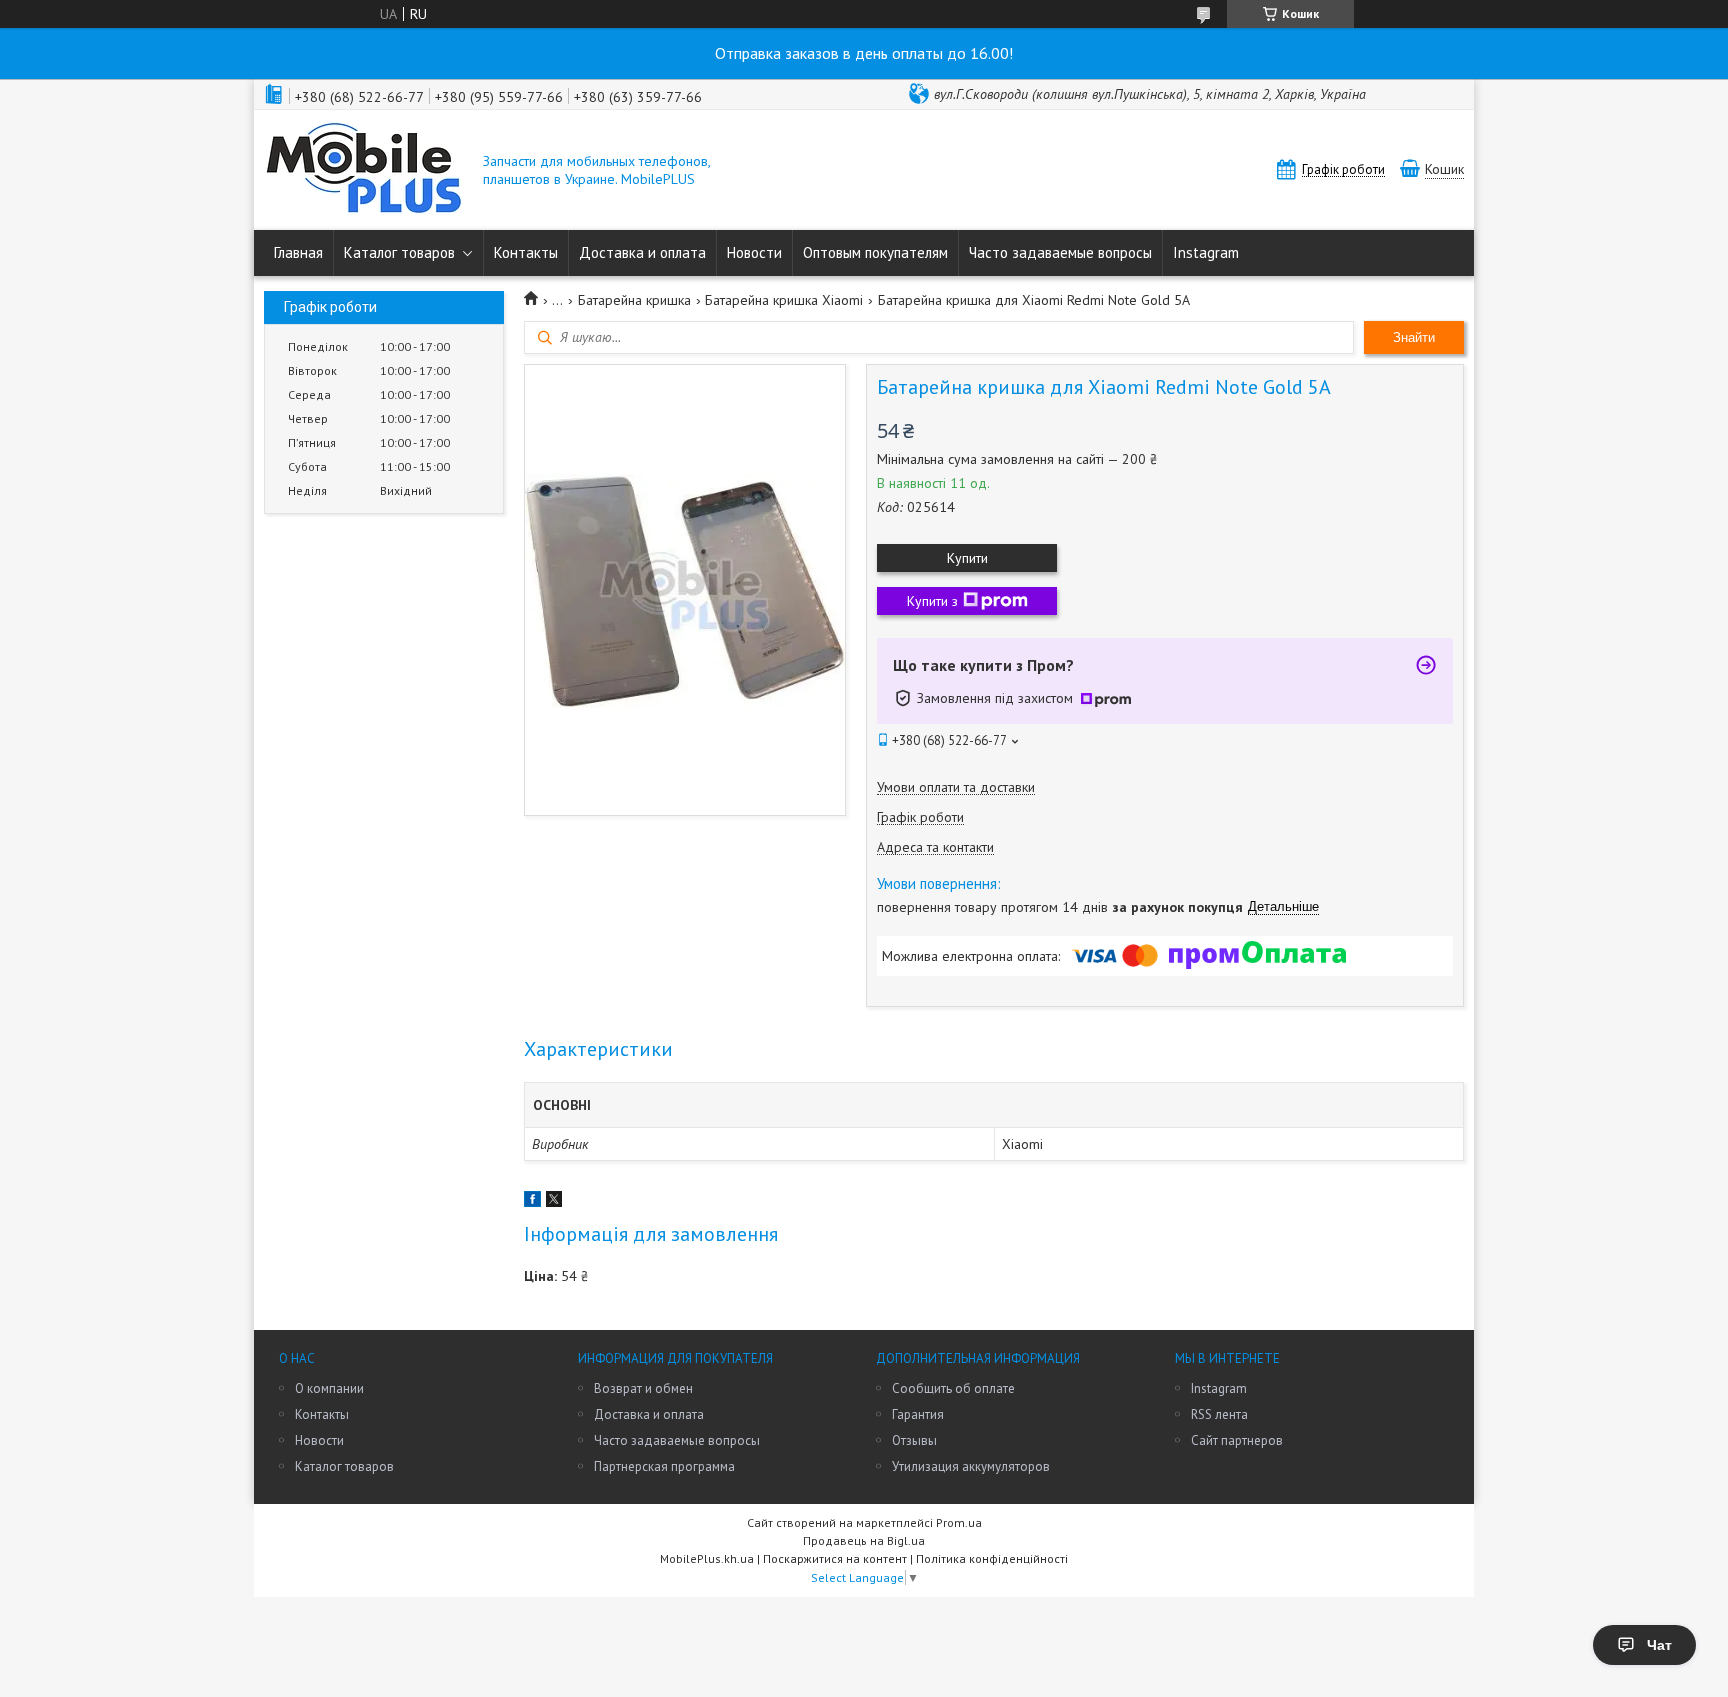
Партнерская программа (664, 1466)
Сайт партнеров (1237, 1440)
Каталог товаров (399, 252)
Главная (298, 252)
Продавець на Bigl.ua (864, 1540)
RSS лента (1219, 1414)
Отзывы (914, 1440)
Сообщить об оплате (953, 1388)
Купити (967, 558)
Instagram (1206, 252)
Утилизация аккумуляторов (971, 1466)
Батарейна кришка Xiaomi (784, 300)
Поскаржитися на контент (835, 1558)
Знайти (1414, 337)
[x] (554, 1202)
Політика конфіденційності (992, 1558)
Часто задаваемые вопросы (1060, 252)
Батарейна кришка (634, 300)
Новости (754, 252)
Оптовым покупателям (875, 252)
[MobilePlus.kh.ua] (364, 170)
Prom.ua (959, 1522)
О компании (329, 1388)
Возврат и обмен (643, 1388)
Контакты (526, 252)
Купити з (932, 601)
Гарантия (918, 1414)
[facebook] (532, 1202)
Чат (1659, 1645)
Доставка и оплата (642, 252)
